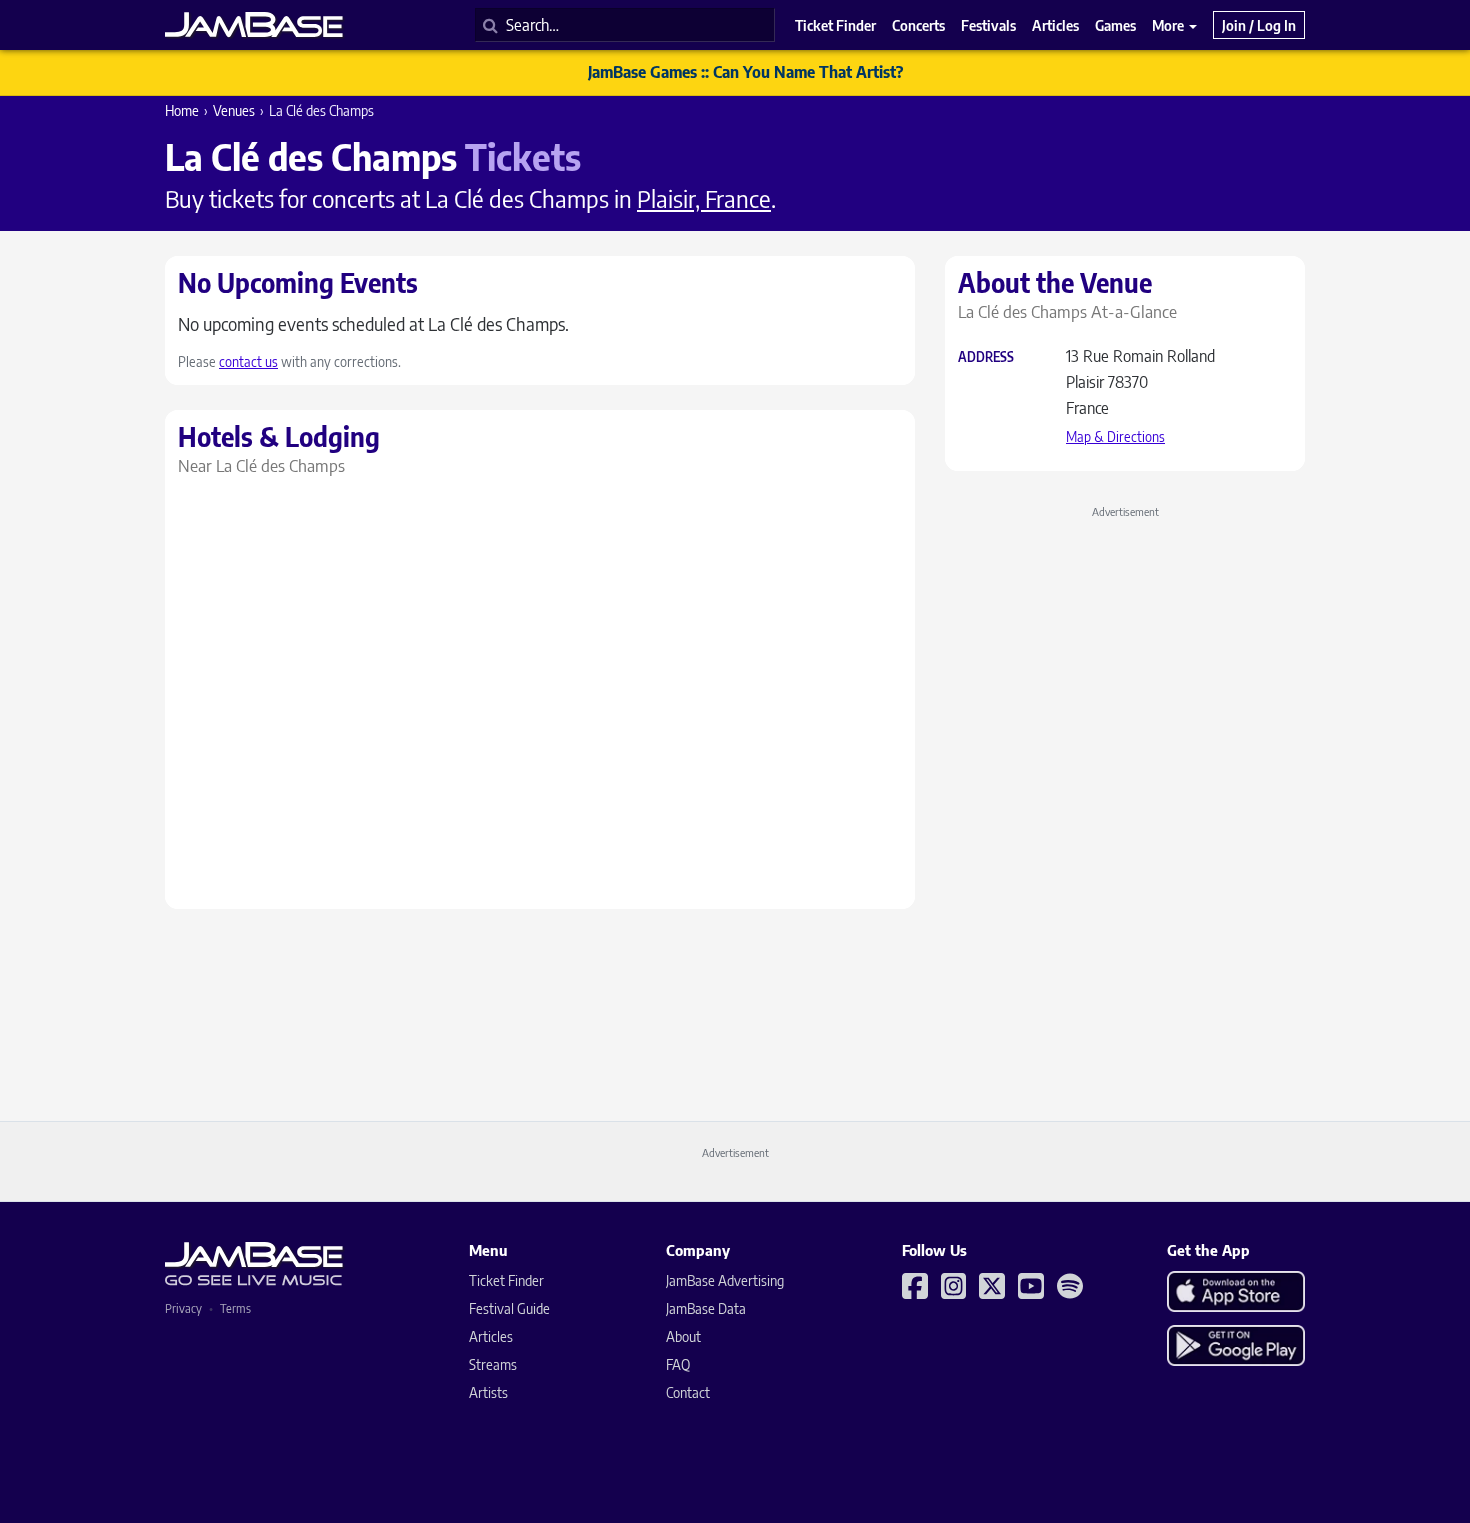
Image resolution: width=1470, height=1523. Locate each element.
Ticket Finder (506, 1280)
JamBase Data (706, 1308)
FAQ (678, 1364)
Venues (234, 110)
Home (182, 110)
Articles (491, 1336)
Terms (235, 1308)
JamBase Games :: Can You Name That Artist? (745, 72)
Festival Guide (509, 1308)
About (683, 1336)
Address (986, 357)
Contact (688, 1392)
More (1169, 25)
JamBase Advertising (725, 1280)
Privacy (183, 1308)
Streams (493, 1364)
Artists (488, 1392)
